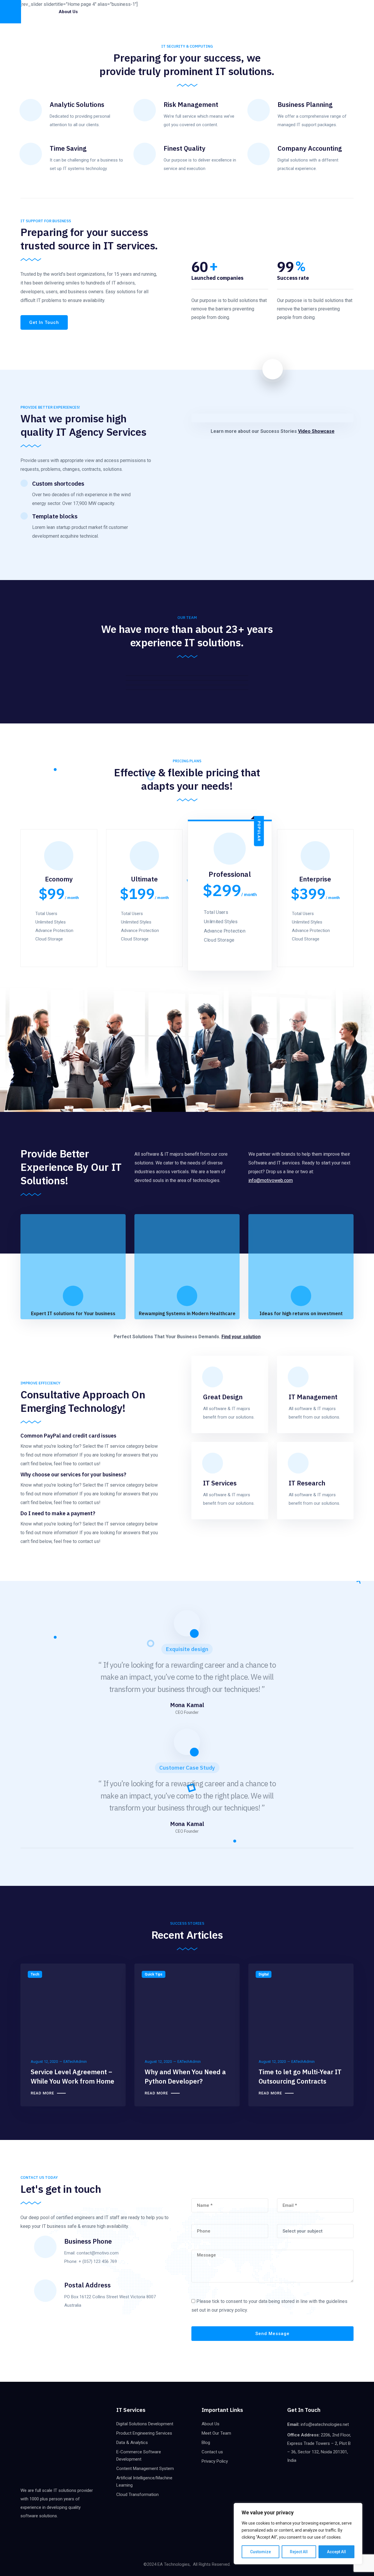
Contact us (151, 35)
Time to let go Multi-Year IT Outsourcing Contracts (300, 2076)
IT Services (99, 12)
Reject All (299, 2552)
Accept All (336, 2552)
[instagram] (317, 12)
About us (68, 12)
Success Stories (169, 12)
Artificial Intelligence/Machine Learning (144, 2482)
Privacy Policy (215, 2461)
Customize (260, 2552)
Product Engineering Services (144, 2433)
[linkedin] (307, 12)
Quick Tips (154, 1974)
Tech (35, 1974)
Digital (264, 1974)
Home (43, 12)
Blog (237, 12)
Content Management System (145, 2469)
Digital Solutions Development (145, 2424)
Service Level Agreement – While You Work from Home (72, 2076)
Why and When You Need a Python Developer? (185, 2076)
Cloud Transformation (137, 2495)
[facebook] (287, 12)
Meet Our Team (216, 2433)
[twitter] (297, 12)
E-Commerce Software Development (139, 2456)
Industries (131, 12)
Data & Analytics (132, 2443)
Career (258, 12)
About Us (211, 2424)
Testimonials (209, 12)
